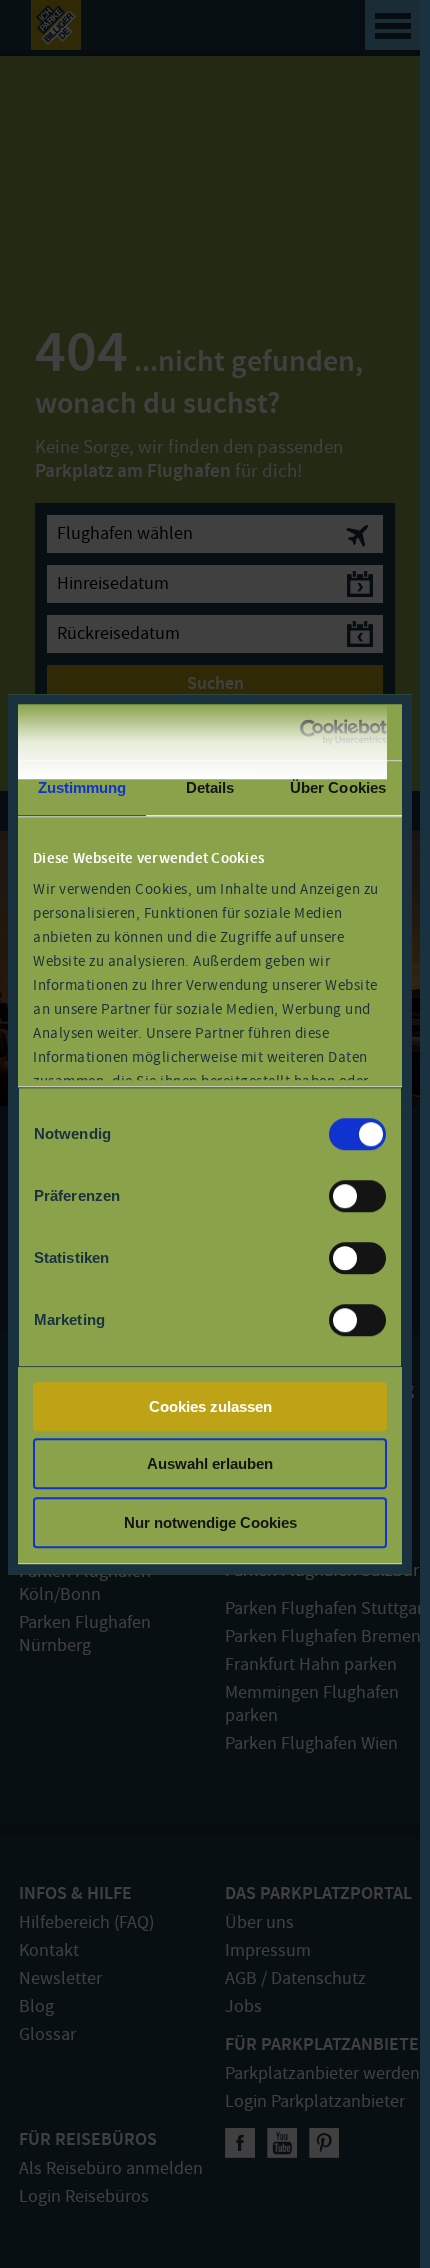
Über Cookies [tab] (338, 787)
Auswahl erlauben (210, 1463)
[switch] (357, 1196)
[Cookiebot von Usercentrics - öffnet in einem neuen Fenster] (299, 732)
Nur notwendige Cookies (210, 1522)
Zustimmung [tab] (82, 787)
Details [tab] (210, 787)
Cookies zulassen (210, 1406)
